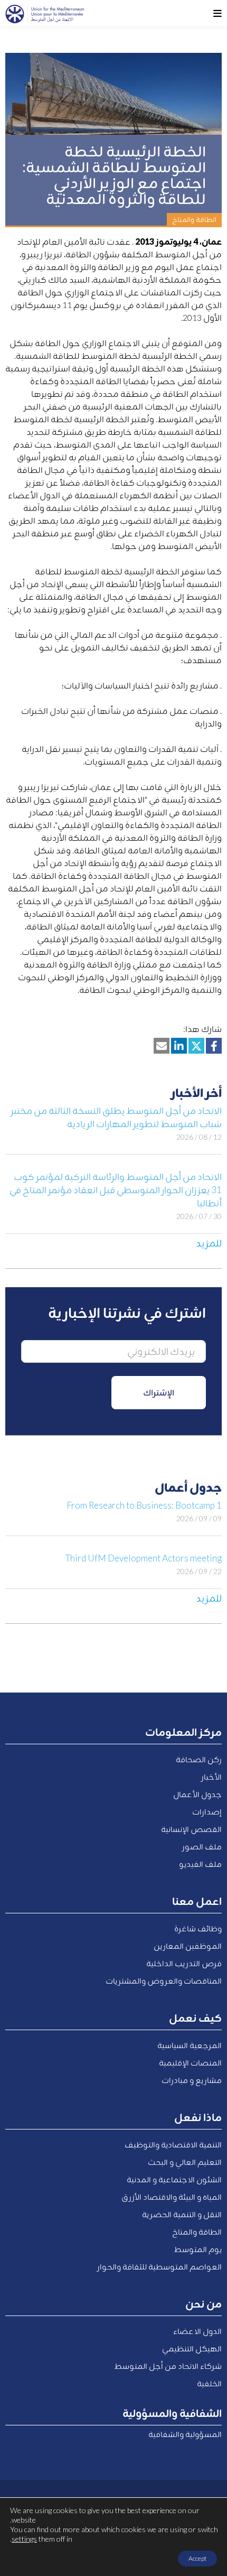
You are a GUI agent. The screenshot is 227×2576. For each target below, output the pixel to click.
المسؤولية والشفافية (185, 2434)
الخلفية (209, 2383)
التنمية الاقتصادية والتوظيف (173, 2144)
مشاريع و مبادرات (192, 2080)
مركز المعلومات (183, 1732)
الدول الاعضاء (197, 2331)
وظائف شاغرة (198, 1928)
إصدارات (207, 1811)
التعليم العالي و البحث (185, 2162)
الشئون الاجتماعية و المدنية (174, 2179)
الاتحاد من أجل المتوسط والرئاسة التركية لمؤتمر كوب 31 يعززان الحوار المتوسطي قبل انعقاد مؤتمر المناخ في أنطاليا (116, 1190)
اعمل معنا (197, 1901)
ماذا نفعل (198, 2117)
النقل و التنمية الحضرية (182, 2214)
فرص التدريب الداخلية (184, 1963)
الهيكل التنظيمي (192, 2348)
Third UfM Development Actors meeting (144, 1558)
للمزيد (209, 1243)
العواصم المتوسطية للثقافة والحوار (159, 2266)
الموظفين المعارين (188, 1946)
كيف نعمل (195, 2017)
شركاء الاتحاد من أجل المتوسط (168, 2366)
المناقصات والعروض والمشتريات (164, 1980)
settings (24, 2539)
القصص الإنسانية (191, 1829)
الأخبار (211, 1777)
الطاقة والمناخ (197, 2231)
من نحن (204, 2303)
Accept (197, 2558)
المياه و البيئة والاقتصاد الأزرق (172, 2197)
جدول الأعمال (197, 1794)
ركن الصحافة (199, 1759)
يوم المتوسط (198, 2249)
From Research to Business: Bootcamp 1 (144, 1505)
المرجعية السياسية (190, 2045)
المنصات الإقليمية (190, 2062)
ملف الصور (202, 1846)
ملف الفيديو (200, 1864)
